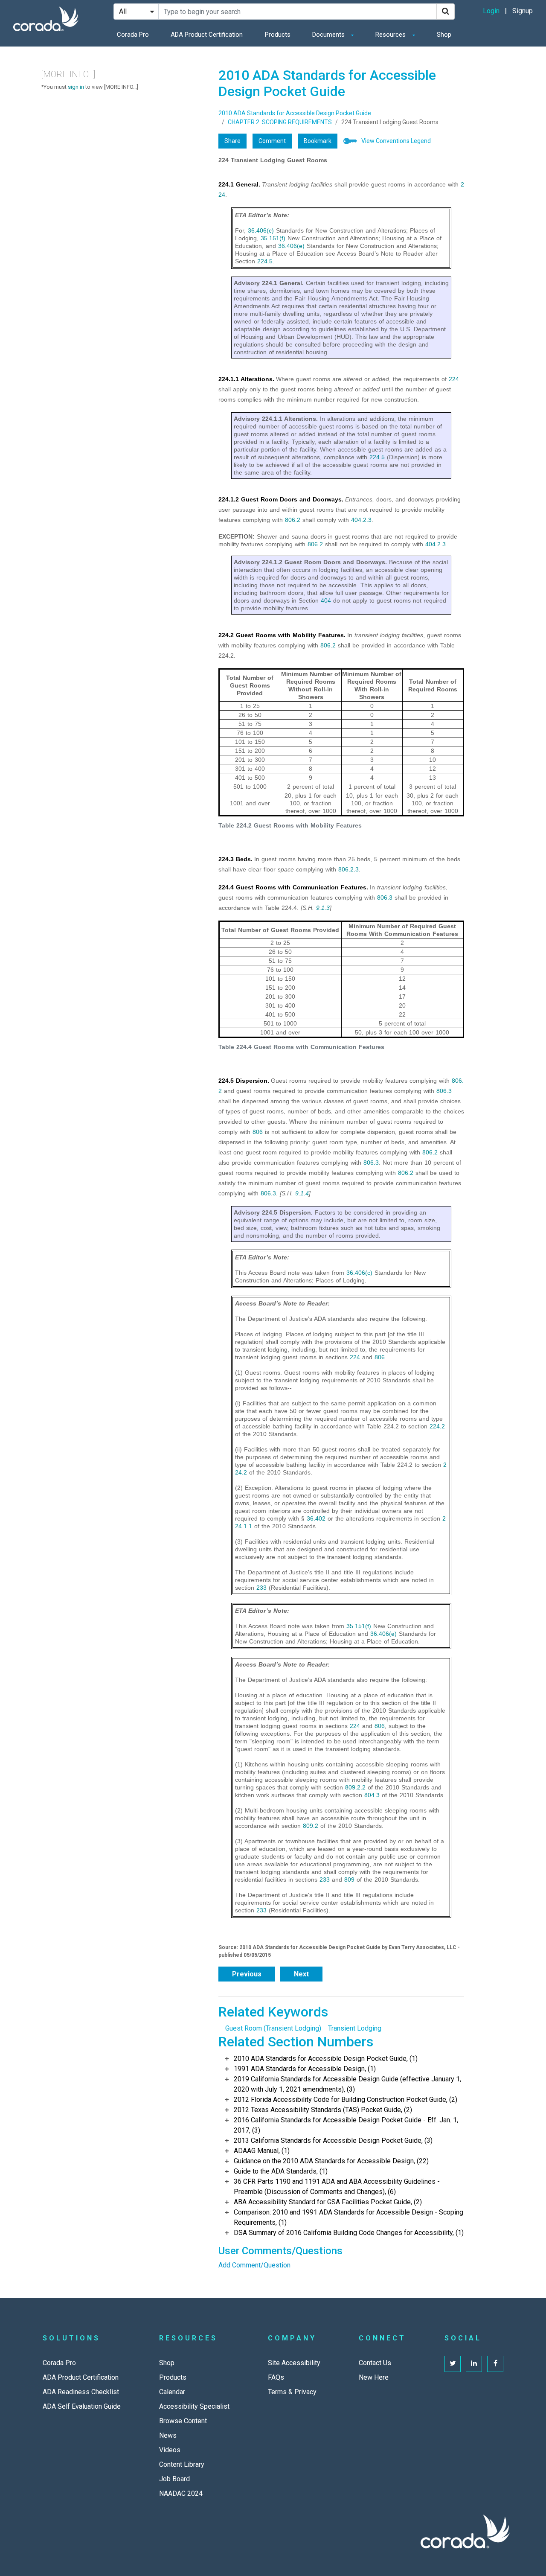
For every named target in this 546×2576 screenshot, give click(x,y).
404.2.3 (361, 520)
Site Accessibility (294, 2363)
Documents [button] (329, 35)
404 (326, 600)
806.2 (293, 520)
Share (232, 141)
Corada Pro (133, 35)
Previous (247, 1974)
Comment (272, 141)
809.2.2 (355, 1787)
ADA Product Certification (207, 35)
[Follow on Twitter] (453, 2364)
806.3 (385, 898)
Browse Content (183, 2421)
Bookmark (318, 141)
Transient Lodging (355, 2028)
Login (491, 11)
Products (278, 35)
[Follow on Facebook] (495, 2364)
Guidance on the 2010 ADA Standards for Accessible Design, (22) (331, 2161)
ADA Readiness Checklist (81, 2392)
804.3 (372, 1795)
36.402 (316, 1518)
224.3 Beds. (235, 859)
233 (261, 1588)
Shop (444, 35)
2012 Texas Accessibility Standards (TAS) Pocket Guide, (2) (323, 2110)
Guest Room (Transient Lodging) (273, 2028)
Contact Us (375, 2363)
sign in (76, 87)
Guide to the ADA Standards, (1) (281, 2171)
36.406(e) (291, 246)
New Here (374, 2377)
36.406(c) (261, 230)
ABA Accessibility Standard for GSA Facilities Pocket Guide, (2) (328, 2202)
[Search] (446, 12)
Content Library (182, 2464)
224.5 (265, 261)
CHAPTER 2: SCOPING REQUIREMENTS (280, 122)
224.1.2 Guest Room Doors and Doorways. (281, 499)
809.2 (311, 1826)
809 (349, 1880)
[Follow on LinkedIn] (474, 2364)
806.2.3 (349, 869)
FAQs (276, 2377)
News (168, 2435)
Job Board (174, 2479)
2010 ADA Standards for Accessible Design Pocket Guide (295, 113)
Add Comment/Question (254, 2265)
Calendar (172, 2392)
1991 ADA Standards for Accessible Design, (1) (305, 2069)
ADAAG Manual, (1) (262, 2151)
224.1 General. (239, 184)
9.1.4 (302, 1193)
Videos (170, 2450)
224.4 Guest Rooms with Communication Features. (293, 887)
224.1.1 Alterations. (246, 379)
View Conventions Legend (396, 141)
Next (301, 1974)
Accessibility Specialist (194, 2406)
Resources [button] (391, 35)
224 (454, 379)
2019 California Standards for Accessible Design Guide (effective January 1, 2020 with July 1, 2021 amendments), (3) (347, 2084)
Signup (523, 11)
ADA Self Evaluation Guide (82, 2406)
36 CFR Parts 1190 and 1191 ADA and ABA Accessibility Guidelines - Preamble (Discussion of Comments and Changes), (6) (337, 2187)
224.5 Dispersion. (244, 1081)
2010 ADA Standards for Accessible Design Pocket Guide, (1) (326, 2059)
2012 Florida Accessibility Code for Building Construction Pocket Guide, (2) (346, 2100)
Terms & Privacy (292, 2392)
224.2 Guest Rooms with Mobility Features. (282, 635)
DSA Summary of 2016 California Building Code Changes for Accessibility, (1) (349, 2233)
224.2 (437, 1426)
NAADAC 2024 (181, 2493)
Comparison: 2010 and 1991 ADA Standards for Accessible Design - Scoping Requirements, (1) (349, 2217)
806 (258, 1132)
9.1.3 (323, 908)
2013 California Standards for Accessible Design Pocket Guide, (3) (333, 2140)
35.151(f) (273, 238)
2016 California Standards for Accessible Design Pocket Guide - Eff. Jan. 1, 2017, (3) (346, 2125)
